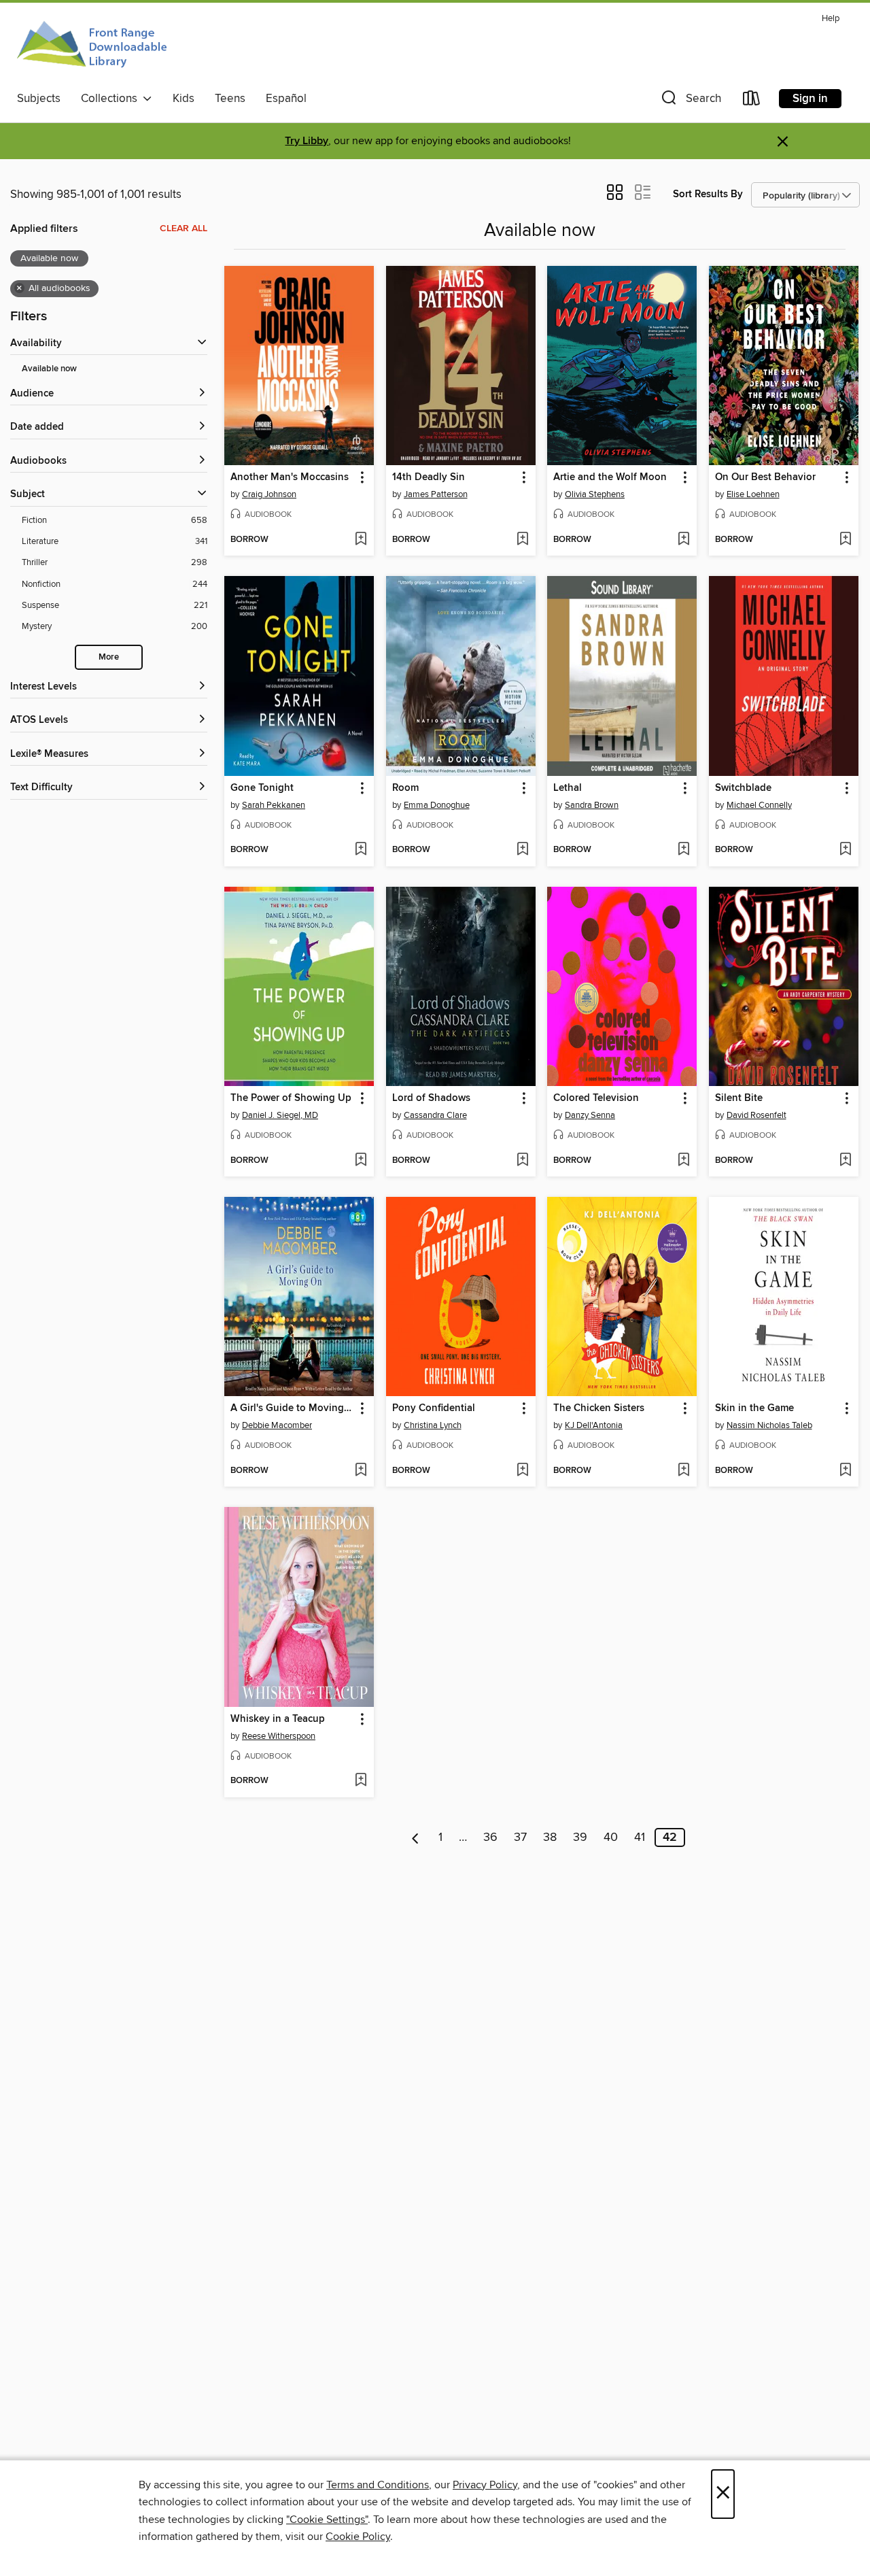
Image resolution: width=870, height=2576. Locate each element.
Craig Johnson (269, 494)
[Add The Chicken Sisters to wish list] (683, 1471)
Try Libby (307, 141)
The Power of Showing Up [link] (291, 1098)
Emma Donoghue (437, 805)
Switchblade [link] (743, 788)
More (109, 657)
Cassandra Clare (435, 1115)
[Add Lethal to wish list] (683, 850)
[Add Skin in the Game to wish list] (845, 1471)
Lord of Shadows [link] (431, 1098)
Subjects (39, 99)
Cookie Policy (358, 2537)
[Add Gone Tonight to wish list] (361, 850)
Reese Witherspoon (279, 1736)
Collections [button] (112, 99)
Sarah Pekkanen (274, 805)
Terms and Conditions (378, 2485)
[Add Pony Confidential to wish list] (522, 1471)
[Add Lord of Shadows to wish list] (522, 1161)
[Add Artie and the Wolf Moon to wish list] (683, 540)
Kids (184, 99)
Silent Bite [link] (739, 1098)
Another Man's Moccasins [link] (290, 477)
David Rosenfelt (756, 1115)
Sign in (810, 99)
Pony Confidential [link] (434, 1408)
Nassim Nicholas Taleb (769, 1425)
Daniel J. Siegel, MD (280, 1115)
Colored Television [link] (596, 1098)
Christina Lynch (433, 1425)
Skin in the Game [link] (754, 1408)
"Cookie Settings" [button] (327, 2520)
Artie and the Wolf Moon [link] (610, 477)
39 (580, 1837)
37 (520, 1837)
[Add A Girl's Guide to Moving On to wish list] (361, 1471)
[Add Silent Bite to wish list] (845, 1161)
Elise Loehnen (753, 494)
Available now (49, 369)
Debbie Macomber (277, 1425)
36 (490, 1837)
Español (286, 99)
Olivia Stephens (595, 494)
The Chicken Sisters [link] (599, 1408)
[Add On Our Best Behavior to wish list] (845, 540)
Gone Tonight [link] (262, 788)
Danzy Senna (590, 1115)
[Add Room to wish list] (522, 850)
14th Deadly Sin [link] (429, 477)
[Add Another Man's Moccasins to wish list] (361, 540)
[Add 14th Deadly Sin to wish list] (522, 540)
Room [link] (405, 788)
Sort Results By (708, 194)
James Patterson (436, 494)
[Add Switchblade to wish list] (845, 850)
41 (640, 1837)
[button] (690, 101)
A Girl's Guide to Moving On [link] (293, 1408)
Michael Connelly (759, 805)
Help (831, 19)
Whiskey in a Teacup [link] (278, 1719)
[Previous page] (416, 1837)
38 (550, 1837)
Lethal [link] (568, 788)
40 (611, 1837)
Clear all (184, 228)
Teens (230, 99)
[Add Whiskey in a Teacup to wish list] (361, 1781)
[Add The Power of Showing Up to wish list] (361, 1161)
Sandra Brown (592, 805)
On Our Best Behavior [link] (765, 477)
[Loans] (752, 101)
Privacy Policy (485, 2485)
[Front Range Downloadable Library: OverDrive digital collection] (93, 47)
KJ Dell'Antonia (594, 1425)
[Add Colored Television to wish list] (683, 1161)
